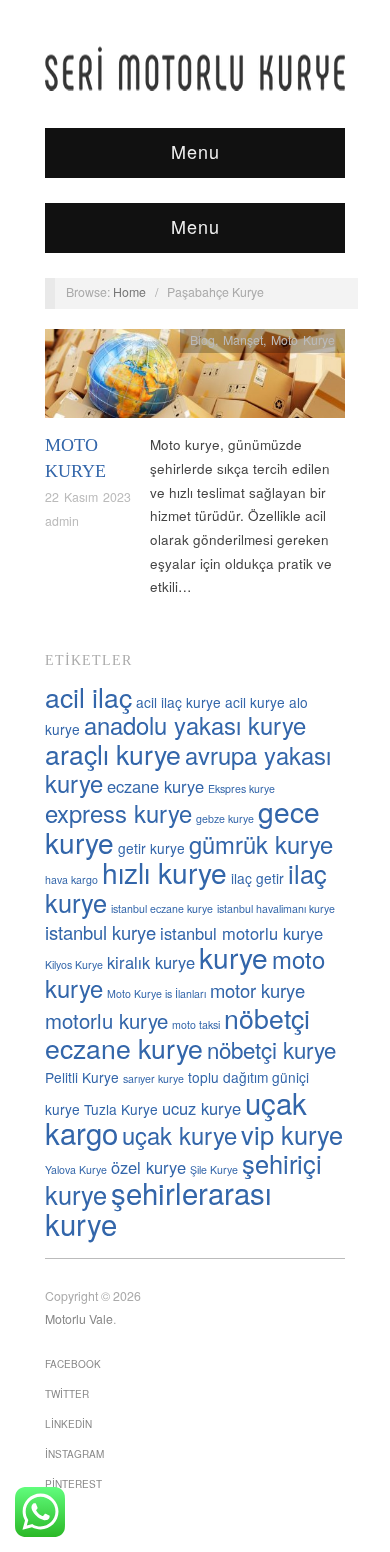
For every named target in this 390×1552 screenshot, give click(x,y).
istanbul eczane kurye (162, 908)
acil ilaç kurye (178, 702)
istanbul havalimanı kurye (276, 908)
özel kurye (148, 1167)
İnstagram (74, 1454)
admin (62, 521)
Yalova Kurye (76, 1169)
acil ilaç (88, 696)
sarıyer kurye (153, 1078)
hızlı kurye (164, 872)
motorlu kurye (106, 1020)
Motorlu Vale (79, 1319)
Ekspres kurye (241, 788)
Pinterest (73, 1484)
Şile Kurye (214, 1169)
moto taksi (196, 1024)
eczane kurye (155, 786)
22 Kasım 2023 (88, 497)
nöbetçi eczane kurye (177, 1033)
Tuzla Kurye (121, 1109)
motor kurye (257, 990)
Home (129, 292)
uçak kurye (179, 1135)
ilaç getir (257, 878)
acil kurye (255, 702)
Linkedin (68, 1424)
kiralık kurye (151, 962)
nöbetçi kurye (271, 1049)
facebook (73, 1364)
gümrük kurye (261, 844)
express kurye (118, 813)
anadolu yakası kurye (195, 725)
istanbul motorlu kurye (241, 933)
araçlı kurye (113, 753)
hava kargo (71, 879)
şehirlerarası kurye (158, 1207)
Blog (202, 340)
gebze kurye (225, 818)
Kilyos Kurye (74, 964)
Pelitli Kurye (82, 1077)
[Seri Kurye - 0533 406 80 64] (195, 68)
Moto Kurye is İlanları (156, 993)
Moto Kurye (303, 340)
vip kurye (292, 1134)
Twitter (67, 1394)
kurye (233, 957)
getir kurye (151, 848)
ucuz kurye (201, 1108)
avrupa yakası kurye (188, 769)
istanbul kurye (100, 932)
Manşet (243, 340)
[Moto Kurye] (195, 379)
